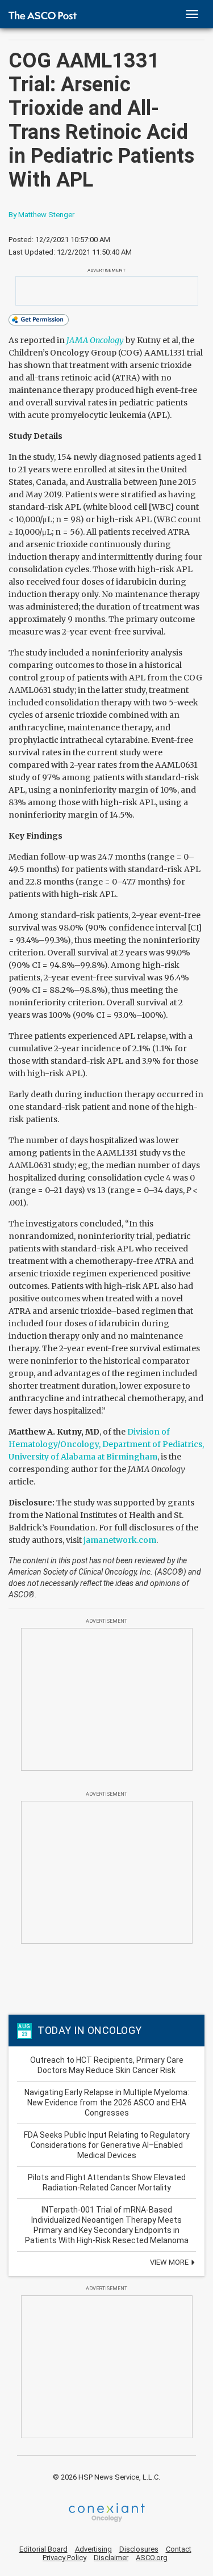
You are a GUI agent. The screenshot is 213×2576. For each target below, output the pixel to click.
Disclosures (139, 2549)
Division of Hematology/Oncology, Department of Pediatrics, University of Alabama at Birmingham (106, 1444)
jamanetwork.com (120, 1540)
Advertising (93, 2549)
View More (170, 2262)
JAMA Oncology (95, 340)
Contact (179, 2549)
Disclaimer (111, 2558)
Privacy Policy (64, 2558)
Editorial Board (43, 2549)
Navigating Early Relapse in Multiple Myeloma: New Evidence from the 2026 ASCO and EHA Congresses (107, 2103)
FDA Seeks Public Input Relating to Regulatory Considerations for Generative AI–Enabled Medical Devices (107, 2145)
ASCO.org (152, 2558)
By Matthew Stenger (41, 215)
